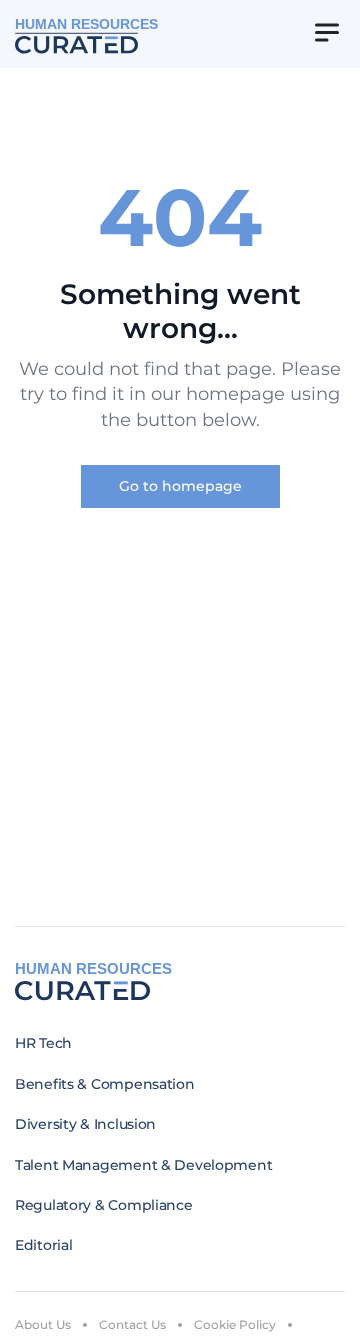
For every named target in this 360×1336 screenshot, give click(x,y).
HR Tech (43, 1043)
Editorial (43, 1245)
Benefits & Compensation (105, 1084)
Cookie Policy (235, 1324)
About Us (43, 1324)
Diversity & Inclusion (85, 1124)
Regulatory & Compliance (104, 1205)
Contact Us (132, 1324)
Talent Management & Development (143, 1165)
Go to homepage (180, 486)
